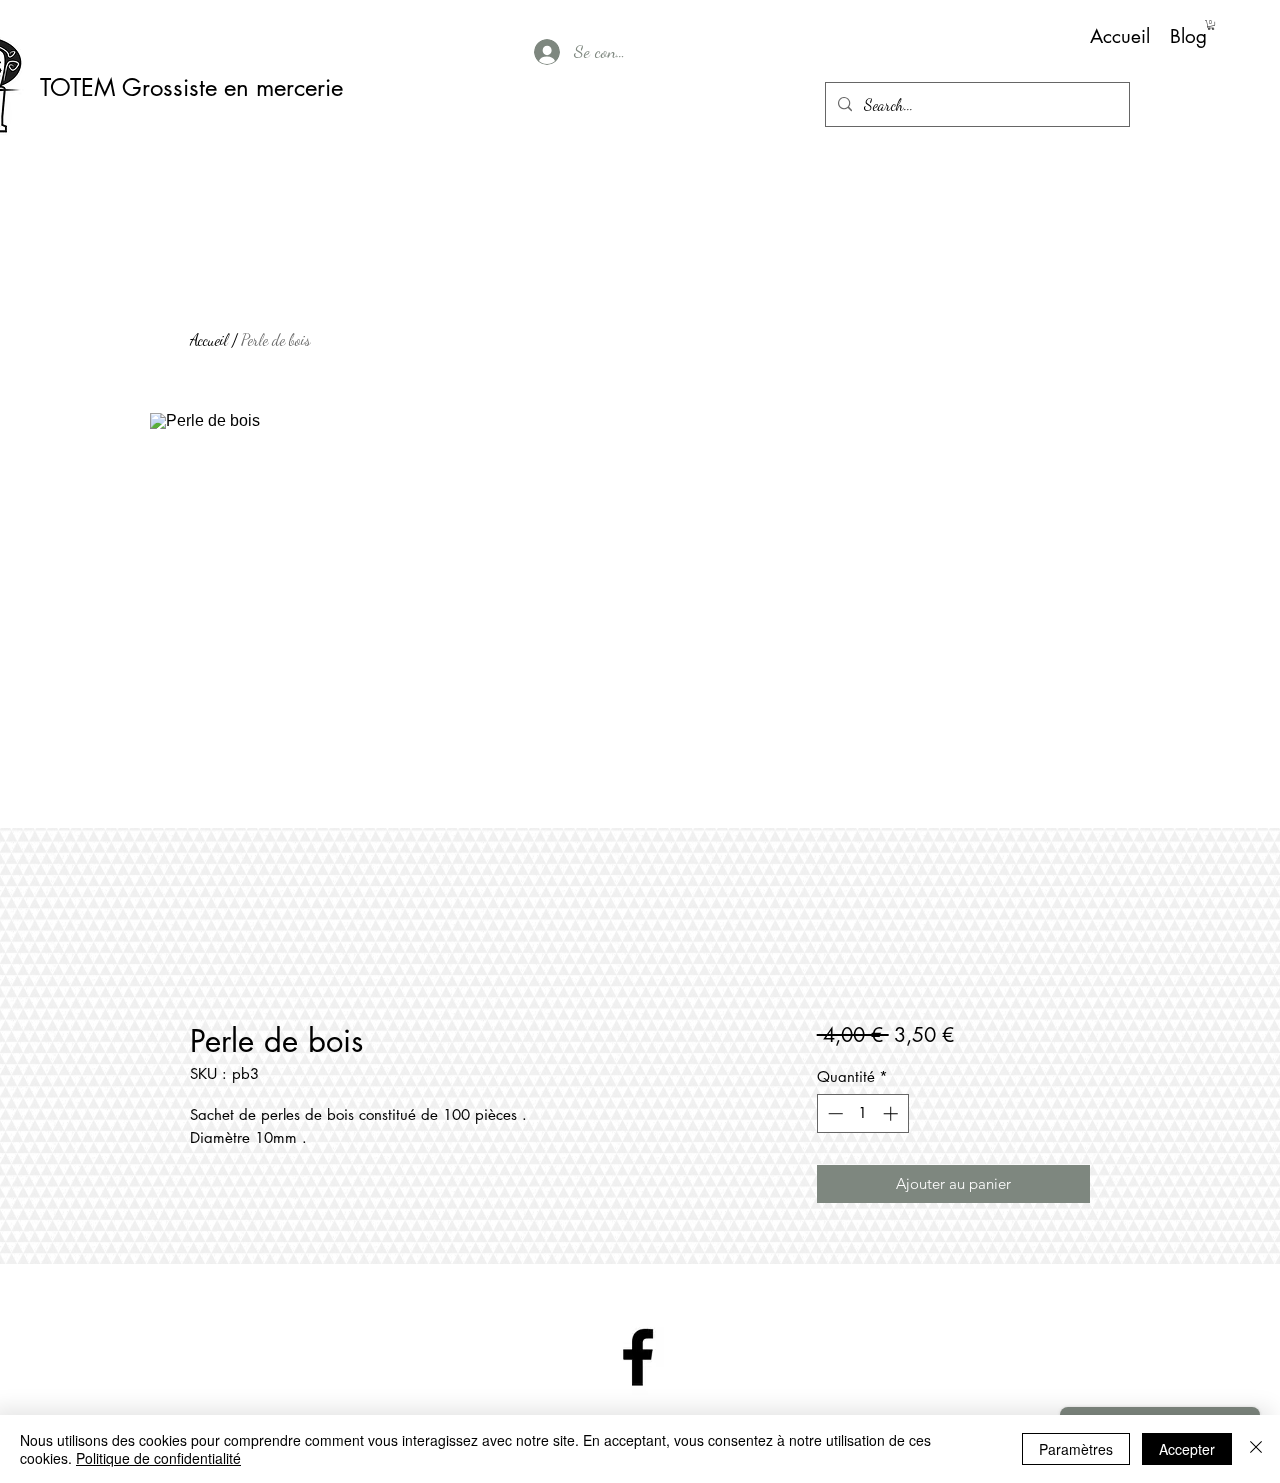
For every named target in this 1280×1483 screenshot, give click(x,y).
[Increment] (892, 1113)
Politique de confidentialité (158, 1458)
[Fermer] (1256, 1449)
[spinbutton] (862, 1113)
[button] (1211, 25)
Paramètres (1076, 1449)
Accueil (209, 339)
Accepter (1187, 1449)
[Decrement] (833, 1113)
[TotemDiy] (638, 1357)
